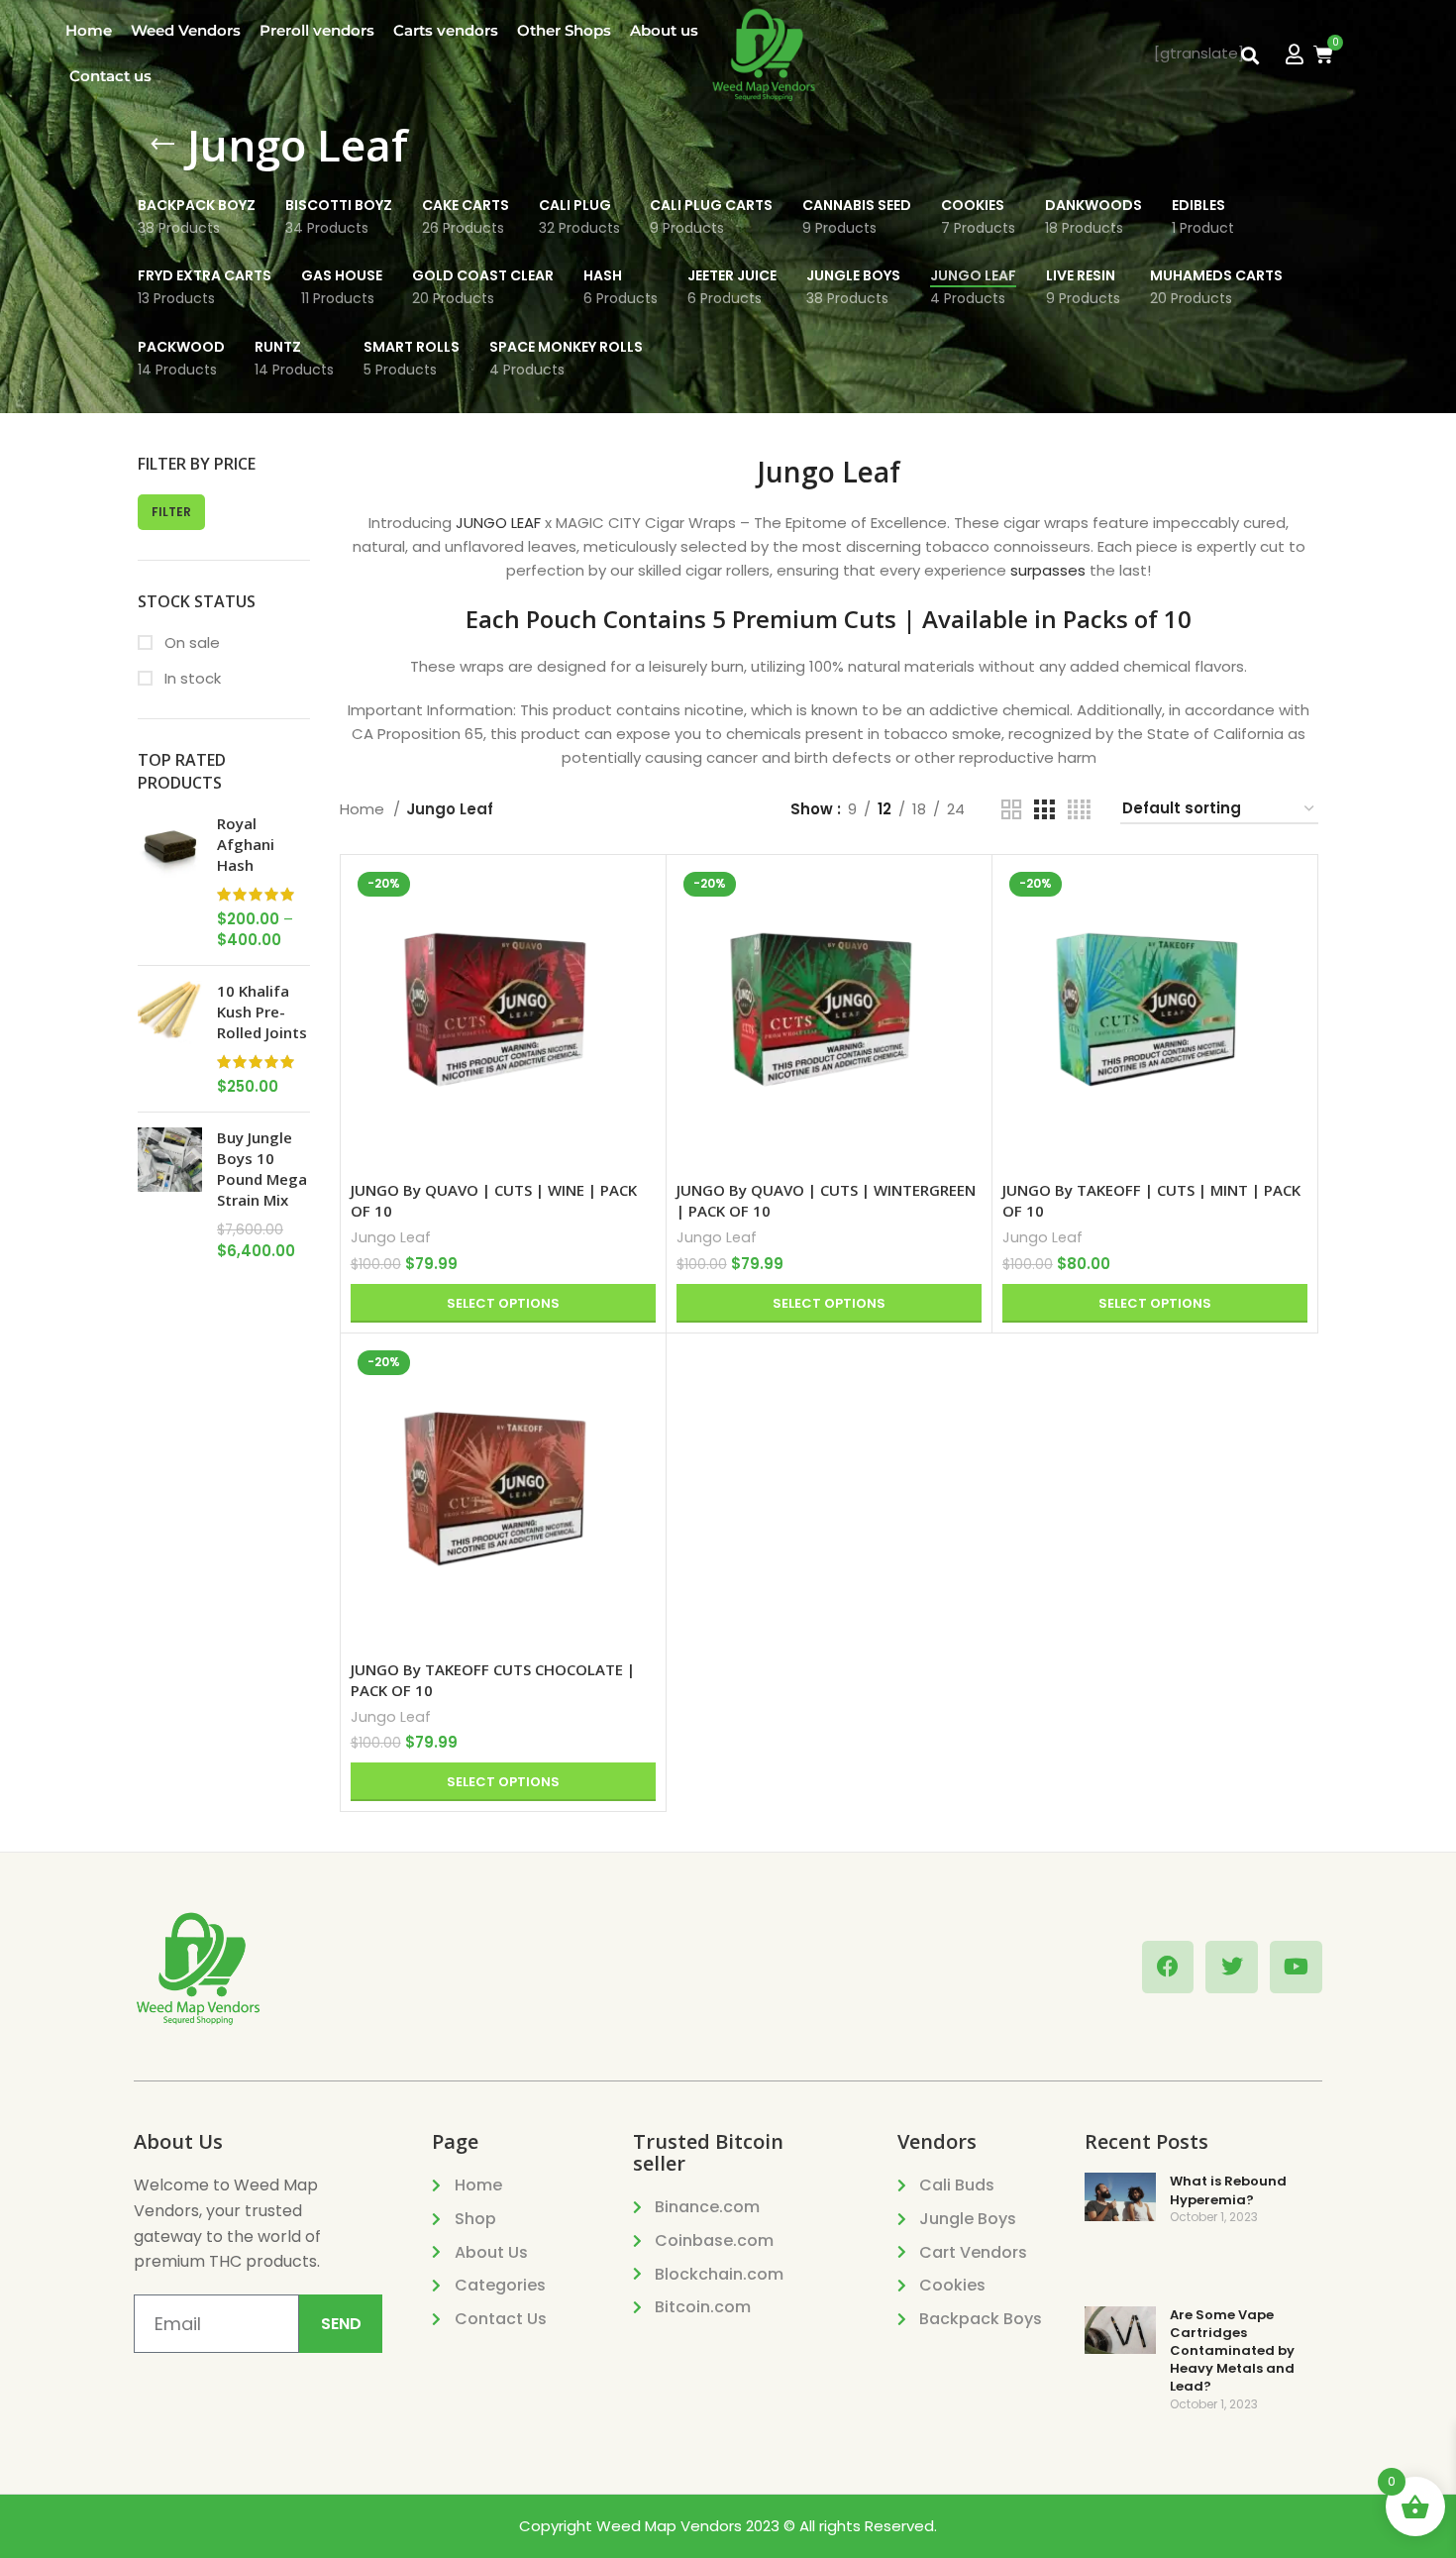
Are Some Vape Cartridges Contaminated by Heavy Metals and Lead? (1232, 2351)
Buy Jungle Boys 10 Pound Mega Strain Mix (262, 1169)
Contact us (110, 76)
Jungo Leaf (391, 1237)
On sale (190, 642)
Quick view (641, 942)
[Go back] (162, 145)
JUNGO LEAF (498, 523)
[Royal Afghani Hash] (170, 882)
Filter (171, 512)
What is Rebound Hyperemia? (1228, 2190)
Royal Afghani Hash (246, 844)
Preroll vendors (317, 30)
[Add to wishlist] (641, 986)
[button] (1249, 56)
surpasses (1048, 570)
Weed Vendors (186, 30)
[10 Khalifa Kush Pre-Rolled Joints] (170, 1039)
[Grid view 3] (1044, 810)
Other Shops (564, 30)
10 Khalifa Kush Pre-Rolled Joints (262, 1012)
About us (664, 30)
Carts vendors (446, 30)
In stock (191, 678)
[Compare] (641, 897)
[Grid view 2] (1011, 810)
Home (89, 30)
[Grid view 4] (1079, 810)
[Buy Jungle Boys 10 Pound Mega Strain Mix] (170, 1194)
